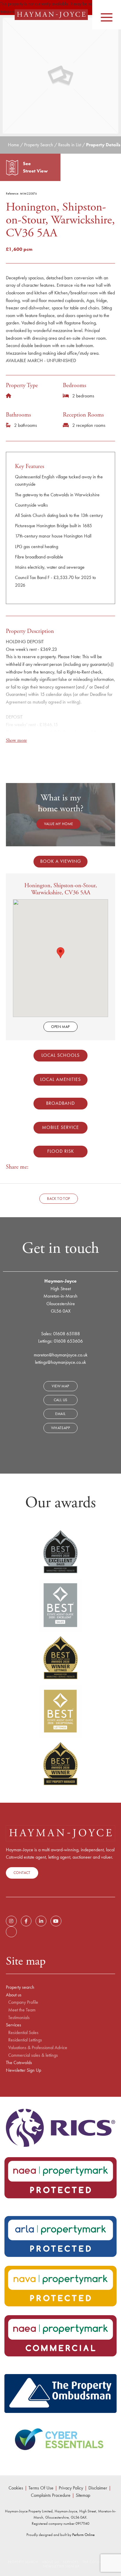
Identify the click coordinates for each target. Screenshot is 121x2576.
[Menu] (107, 14)
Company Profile (23, 2002)
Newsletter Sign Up (23, 2070)
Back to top (58, 1199)
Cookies (16, 2488)
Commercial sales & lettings (33, 2055)
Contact (22, 1873)
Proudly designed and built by (60, 2535)
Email (60, 1414)
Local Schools (60, 1055)
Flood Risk (61, 1151)
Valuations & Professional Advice (38, 2048)
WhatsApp (60, 1428)
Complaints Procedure (51, 2495)
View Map (60, 1386)
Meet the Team (22, 2010)
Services (14, 2025)
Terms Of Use (41, 2488)
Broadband (60, 1103)
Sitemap (83, 2495)
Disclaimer (98, 2488)
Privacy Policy (71, 2488)
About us (14, 1995)
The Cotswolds (19, 2063)
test (11, 1932)
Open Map (60, 1027)
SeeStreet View (35, 167)
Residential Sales (23, 2033)
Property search (20, 1987)
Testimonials (19, 2018)
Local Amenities (60, 1079)
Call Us (61, 1400)
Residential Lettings (25, 2040)
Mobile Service (60, 1127)
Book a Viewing (61, 861)
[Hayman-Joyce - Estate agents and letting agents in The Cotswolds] (51, 15)
